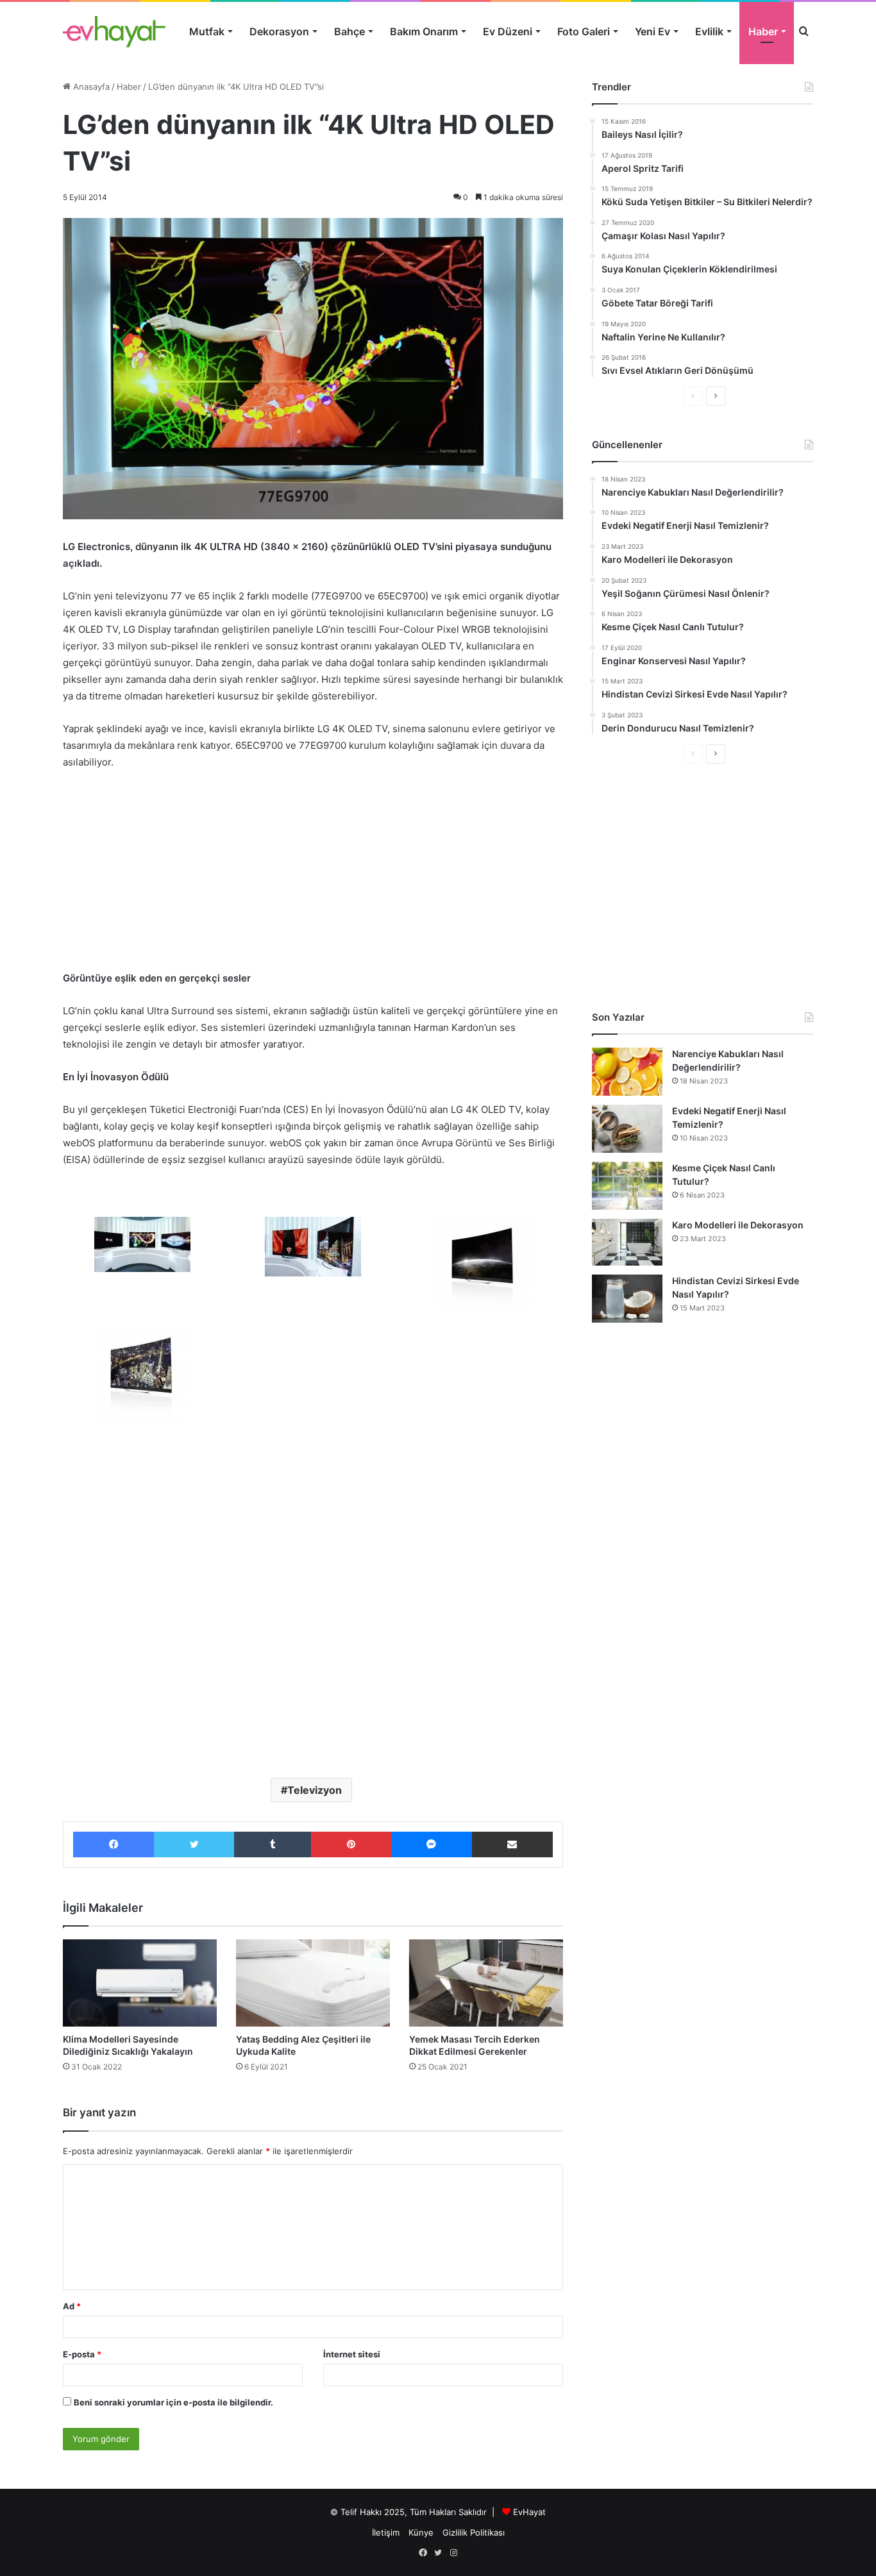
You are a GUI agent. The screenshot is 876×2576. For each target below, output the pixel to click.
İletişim (386, 2532)
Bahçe (350, 31)
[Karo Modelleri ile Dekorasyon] (627, 1242)
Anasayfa (90, 87)
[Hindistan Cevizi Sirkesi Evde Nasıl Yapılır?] (627, 1299)
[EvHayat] (114, 31)
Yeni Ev (653, 31)
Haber (763, 31)
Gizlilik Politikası (474, 2532)
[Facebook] (114, 1844)
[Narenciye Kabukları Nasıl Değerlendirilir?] (627, 1072)
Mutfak (207, 31)
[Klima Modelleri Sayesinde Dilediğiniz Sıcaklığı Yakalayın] (140, 1983)
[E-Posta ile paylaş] (512, 1844)
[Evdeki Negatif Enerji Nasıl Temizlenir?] (627, 1129)
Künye (421, 2532)
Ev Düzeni (508, 31)
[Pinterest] (351, 1844)
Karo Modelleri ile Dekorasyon (738, 1225)
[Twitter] (194, 1844)
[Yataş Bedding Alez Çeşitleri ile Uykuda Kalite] (313, 1983)
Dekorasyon (279, 31)
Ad (72, 2306)
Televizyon (315, 1790)
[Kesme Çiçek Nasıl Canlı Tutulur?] (627, 1186)
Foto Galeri (584, 31)
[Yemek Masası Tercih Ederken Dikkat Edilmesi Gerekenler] (486, 1983)
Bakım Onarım (424, 31)
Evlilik (709, 31)
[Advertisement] (313, 876)
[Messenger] (432, 1844)
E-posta (82, 2354)
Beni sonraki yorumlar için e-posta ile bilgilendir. (173, 2402)
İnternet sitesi (352, 2354)
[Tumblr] (273, 1844)
